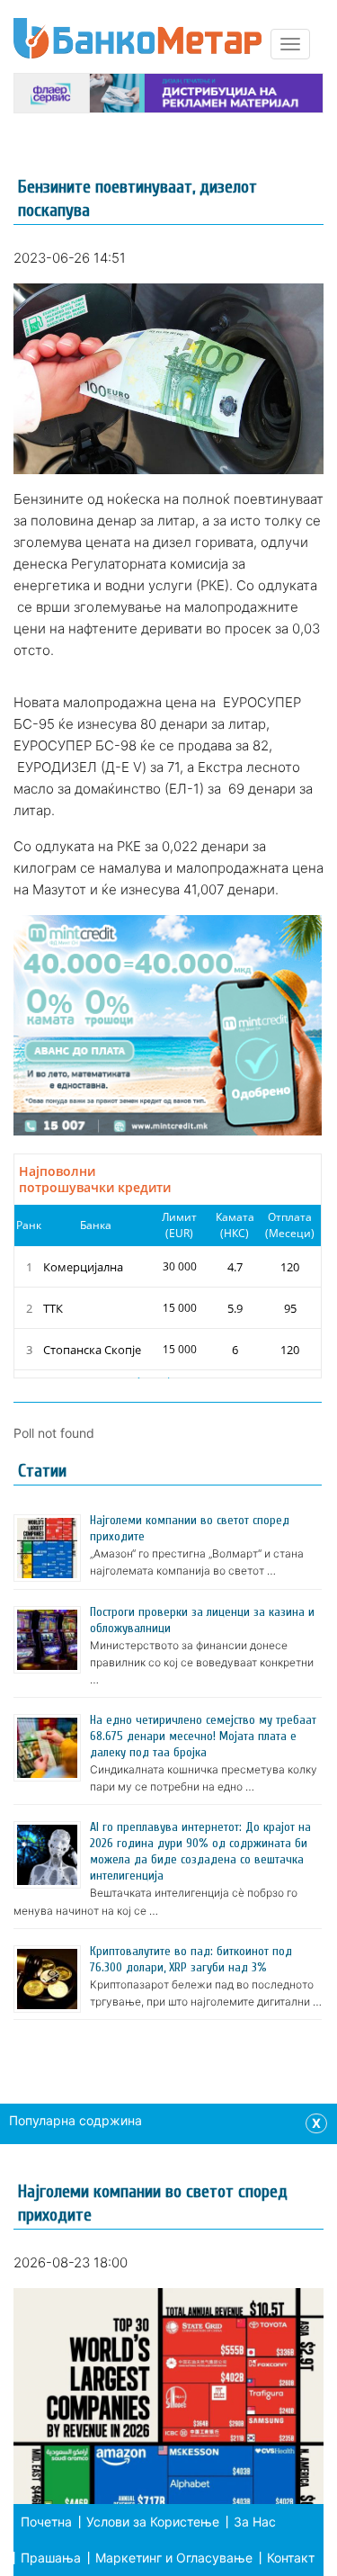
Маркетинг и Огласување (174, 2558)
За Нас (255, 2522)
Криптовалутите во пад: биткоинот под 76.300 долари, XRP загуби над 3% (191, 1959)
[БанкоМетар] (137, 38)
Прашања (51, 2558)
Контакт (291, 2558)
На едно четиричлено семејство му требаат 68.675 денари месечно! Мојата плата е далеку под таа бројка (203, 1736)
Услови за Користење (153, 2522)
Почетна (46, 2522)
